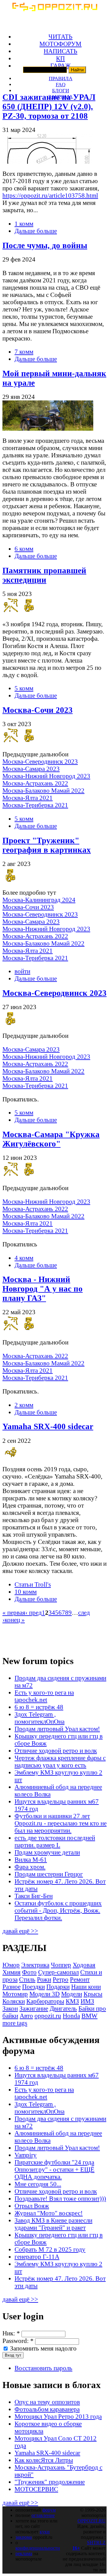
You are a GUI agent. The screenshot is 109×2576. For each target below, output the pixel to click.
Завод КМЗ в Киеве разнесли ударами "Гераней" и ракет (53, 2224)
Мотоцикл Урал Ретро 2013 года (58, 2416)
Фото (29, 1972)
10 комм (26, 1592)
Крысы (93, 1994)
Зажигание (34, 2008)
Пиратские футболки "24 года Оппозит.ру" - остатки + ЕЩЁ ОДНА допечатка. (54, 2169)
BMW (89, 2016)
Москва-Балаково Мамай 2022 (43, 790)
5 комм (24, 688)
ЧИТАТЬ (60, 36)
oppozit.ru (48, 2016)
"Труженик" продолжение (50, 2482)
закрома (24, 2537)
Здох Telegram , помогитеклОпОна (40, 1718)
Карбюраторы (45, 2001)
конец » (15, 1620)
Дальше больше (36, 231)
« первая (14, 1612)
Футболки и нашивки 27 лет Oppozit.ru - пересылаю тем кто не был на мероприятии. (61, 1823)
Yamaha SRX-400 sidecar (48, 1426)
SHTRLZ (96, 2543)
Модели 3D (45, 1994)
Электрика (35, 1965)
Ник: (11, 2333)
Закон (10, 2008)
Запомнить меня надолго (43, 2348)
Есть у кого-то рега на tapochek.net (44, 1696)
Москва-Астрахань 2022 (35, 783)
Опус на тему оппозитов (47, 2402)
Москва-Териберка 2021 (35, 805)
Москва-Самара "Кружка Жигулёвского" (51, 1139)
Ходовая (84, 1965)
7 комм (24, 352)
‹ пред (34, 1612)
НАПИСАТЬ (60, 51)
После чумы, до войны (45, 245)
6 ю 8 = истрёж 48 (39, 1707)
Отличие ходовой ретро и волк (56, 1750)
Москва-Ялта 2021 (28, 798)
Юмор (11, 1965)
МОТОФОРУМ (60, 44)
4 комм (24, 1258)
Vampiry (26, 2155)
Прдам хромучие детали (47, 1852)
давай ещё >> (20, 1931)
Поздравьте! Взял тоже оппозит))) (60, 2198)
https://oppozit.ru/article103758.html (50, 195)
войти (22, 971)
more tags (15, 2023)
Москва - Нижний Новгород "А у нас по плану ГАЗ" (43, 1289)
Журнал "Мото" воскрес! (49, 2213)
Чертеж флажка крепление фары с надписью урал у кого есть (60, 1761)
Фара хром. (30, 1867)
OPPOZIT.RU (92, 2521)
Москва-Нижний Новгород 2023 (46, 776)
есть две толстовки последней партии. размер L (55, 1841)
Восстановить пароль (43, 2368)
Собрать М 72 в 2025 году (50, 2249)
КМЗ (72, 2001)
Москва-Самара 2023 (31, 769)
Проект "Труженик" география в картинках (47, 845)
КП (60, 58)
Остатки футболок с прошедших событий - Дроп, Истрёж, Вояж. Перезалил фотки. (58, 1910)
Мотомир (15, 1994)
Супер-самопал (58, 1972)
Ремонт (80, 1979)
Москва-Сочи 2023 (38, 710)
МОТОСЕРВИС (36, 2489)
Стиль (27, 1979)
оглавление (43, 2515)
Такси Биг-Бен (34, 1896)
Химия (12, 1972)
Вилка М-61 (31, 1859)
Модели (72, 1994)
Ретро (61, 1979)
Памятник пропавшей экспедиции (44, 575)
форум (49, 2510)
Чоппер (61, 1965)
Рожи (44, 1979)
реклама (24, 2553)
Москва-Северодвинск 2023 (40, 761)
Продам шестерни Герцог (49, 1874)
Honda (71, 2016)
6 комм (24, 549)
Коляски (14, 2001)
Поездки (33, 1987)
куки (45, 2532)
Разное (12, 1987)
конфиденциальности (38, 2548)
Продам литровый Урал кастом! (57, 1729)
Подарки (58, 1987)
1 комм (24, 224)
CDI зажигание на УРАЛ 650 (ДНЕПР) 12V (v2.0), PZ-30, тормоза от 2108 (49, 107)
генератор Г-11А (37, 2257)
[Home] (54, 9)
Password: (18, 2341)
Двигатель (63, 2008)
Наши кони (86, 1987)
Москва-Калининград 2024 (39, 900)
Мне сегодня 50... (38, 2184)
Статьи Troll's (33, 1584)
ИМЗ (87, 2001)
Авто (26, 2016)
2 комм (24, 1405)
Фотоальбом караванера (47, 2409)
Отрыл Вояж (32, 2206)
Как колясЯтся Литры (44, 2460)
